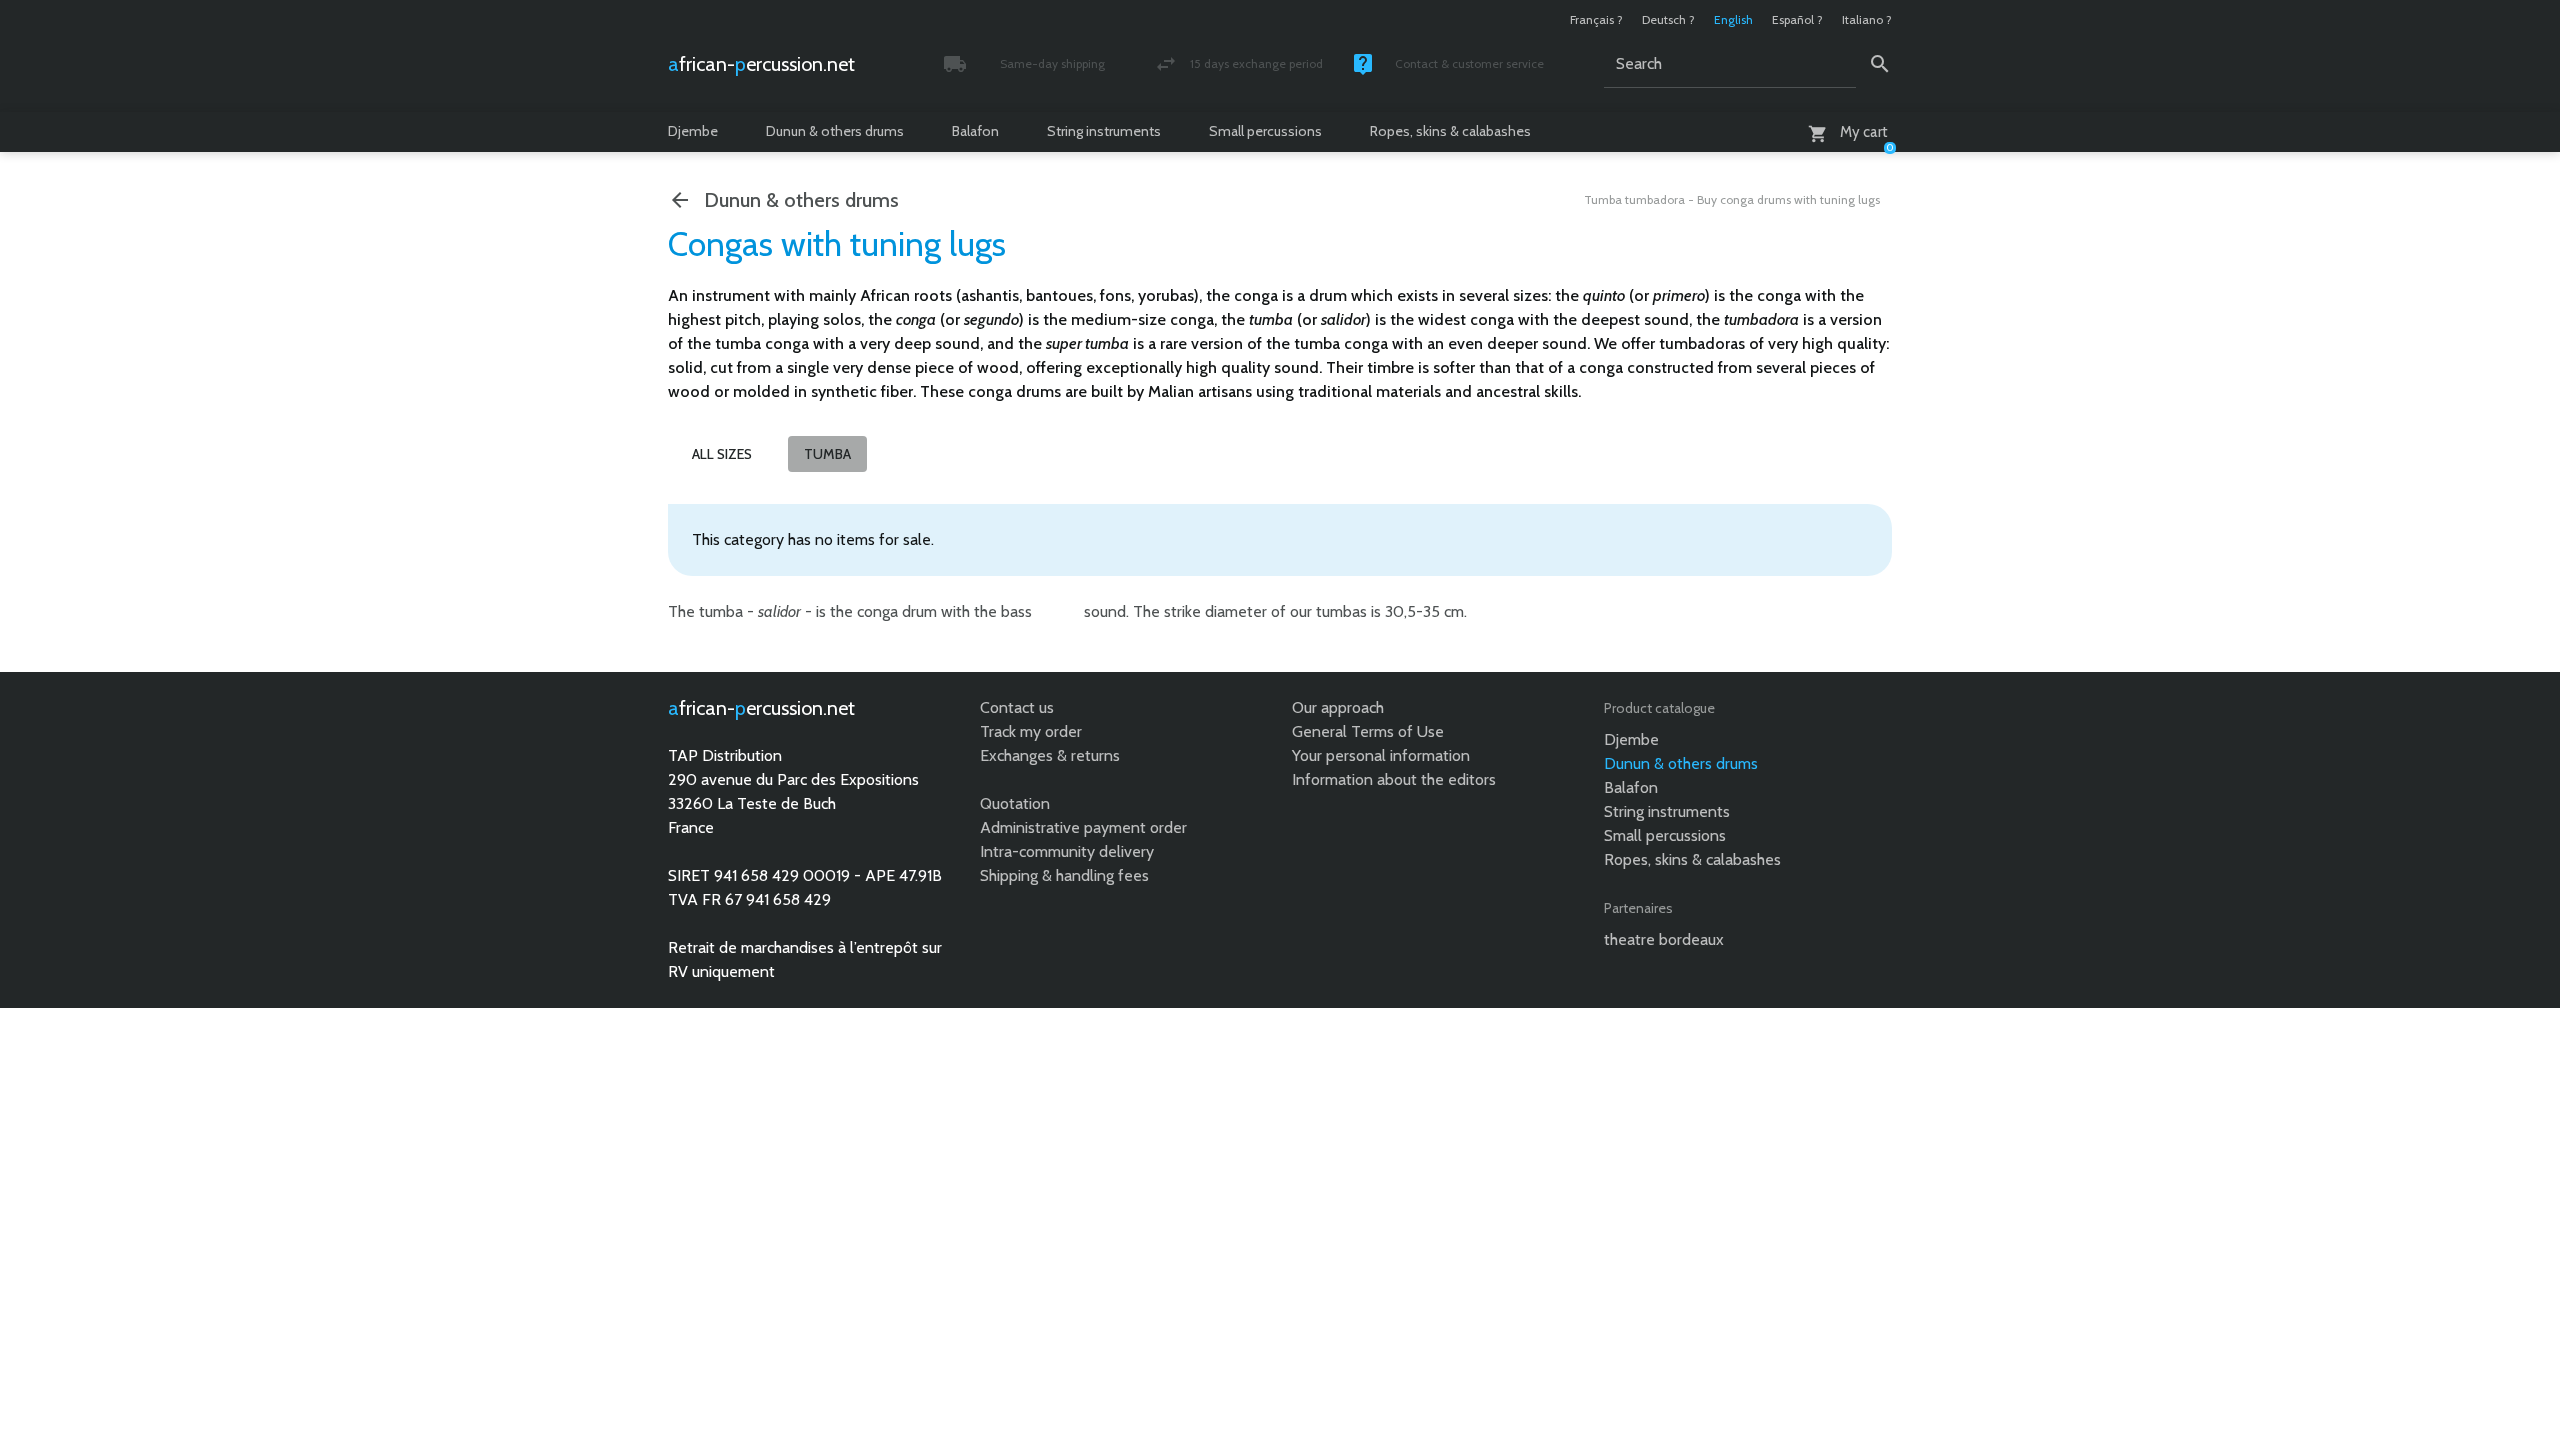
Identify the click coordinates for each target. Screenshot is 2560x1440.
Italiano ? (1867, 19)
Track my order (1031, 731)
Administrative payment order (1083, 827)
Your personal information (1381, 755)
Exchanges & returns (1050, 755)
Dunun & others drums (835, 131)
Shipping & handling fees (1064, 875)
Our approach (1338, 707)
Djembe (693, 131)
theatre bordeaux (1664, 939)
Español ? (1797, 19)
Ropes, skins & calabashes (1450, 131)
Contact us (1017, 707)
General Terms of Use (1368, 731)
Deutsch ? (1668, 19)
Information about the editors (1394, 779)
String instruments (1104, 131)
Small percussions (1265, 131)
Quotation (1015, 803)
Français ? (1596, 19)
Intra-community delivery (1067, 851)
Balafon (975, 131)
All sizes (722, 454)
